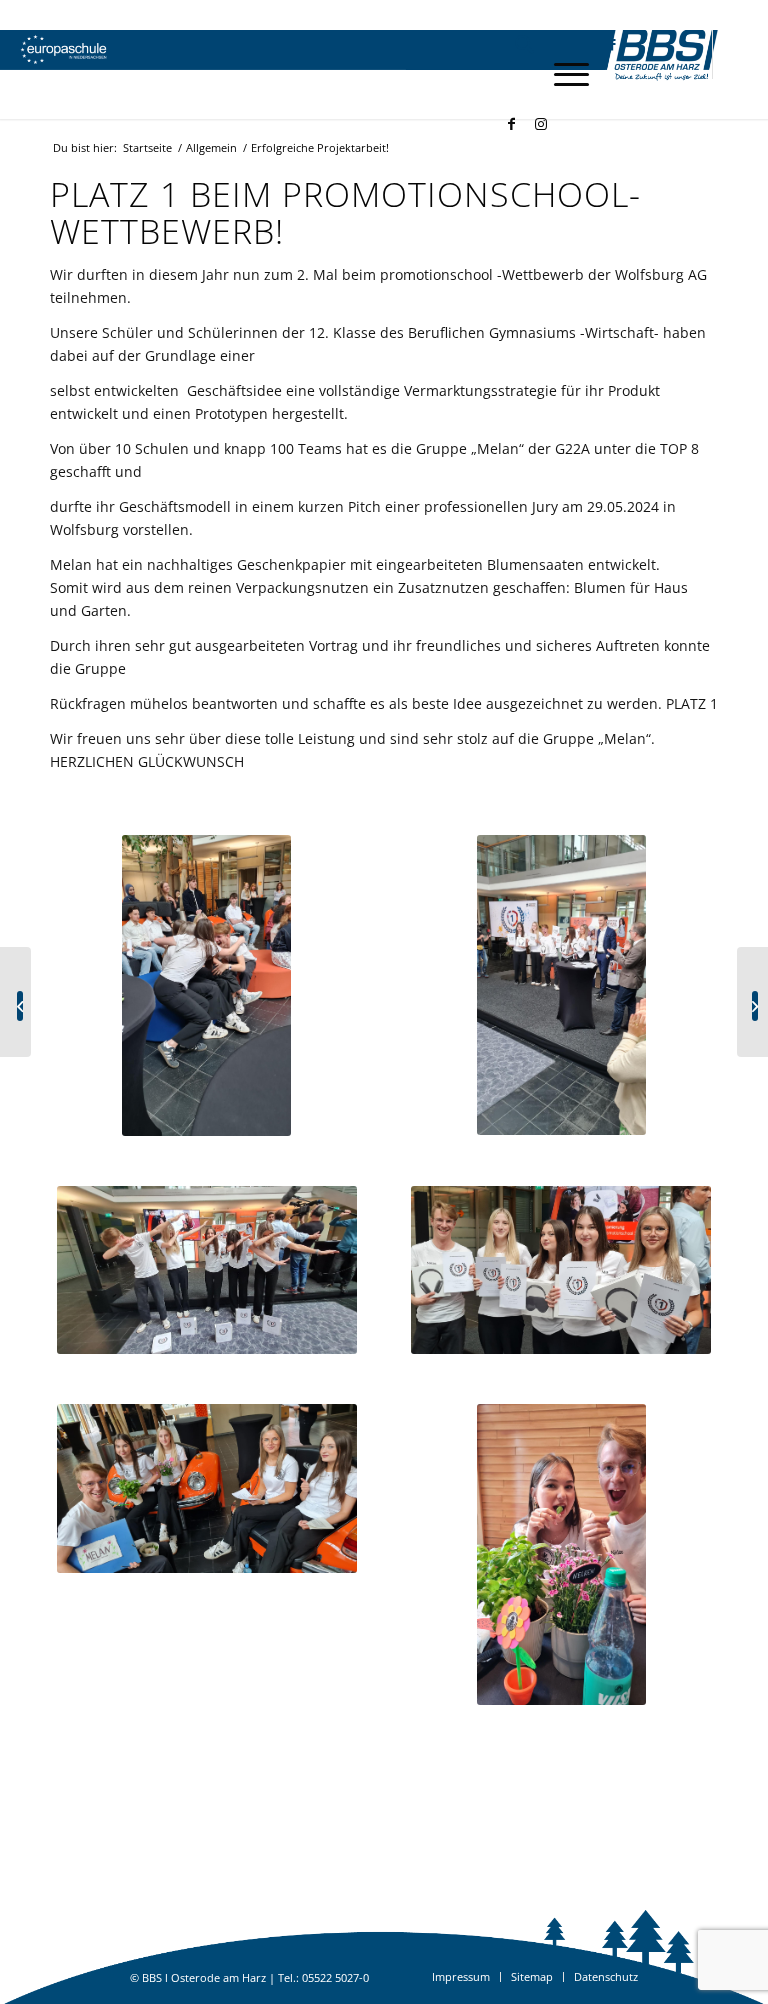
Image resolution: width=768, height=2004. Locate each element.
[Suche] (514, 44)
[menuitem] (514, 44)
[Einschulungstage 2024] (15, 1002)
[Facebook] (602, 44)
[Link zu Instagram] (541, 124)
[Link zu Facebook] (511, 124)
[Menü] (561, 74)
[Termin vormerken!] (752, 1002)
